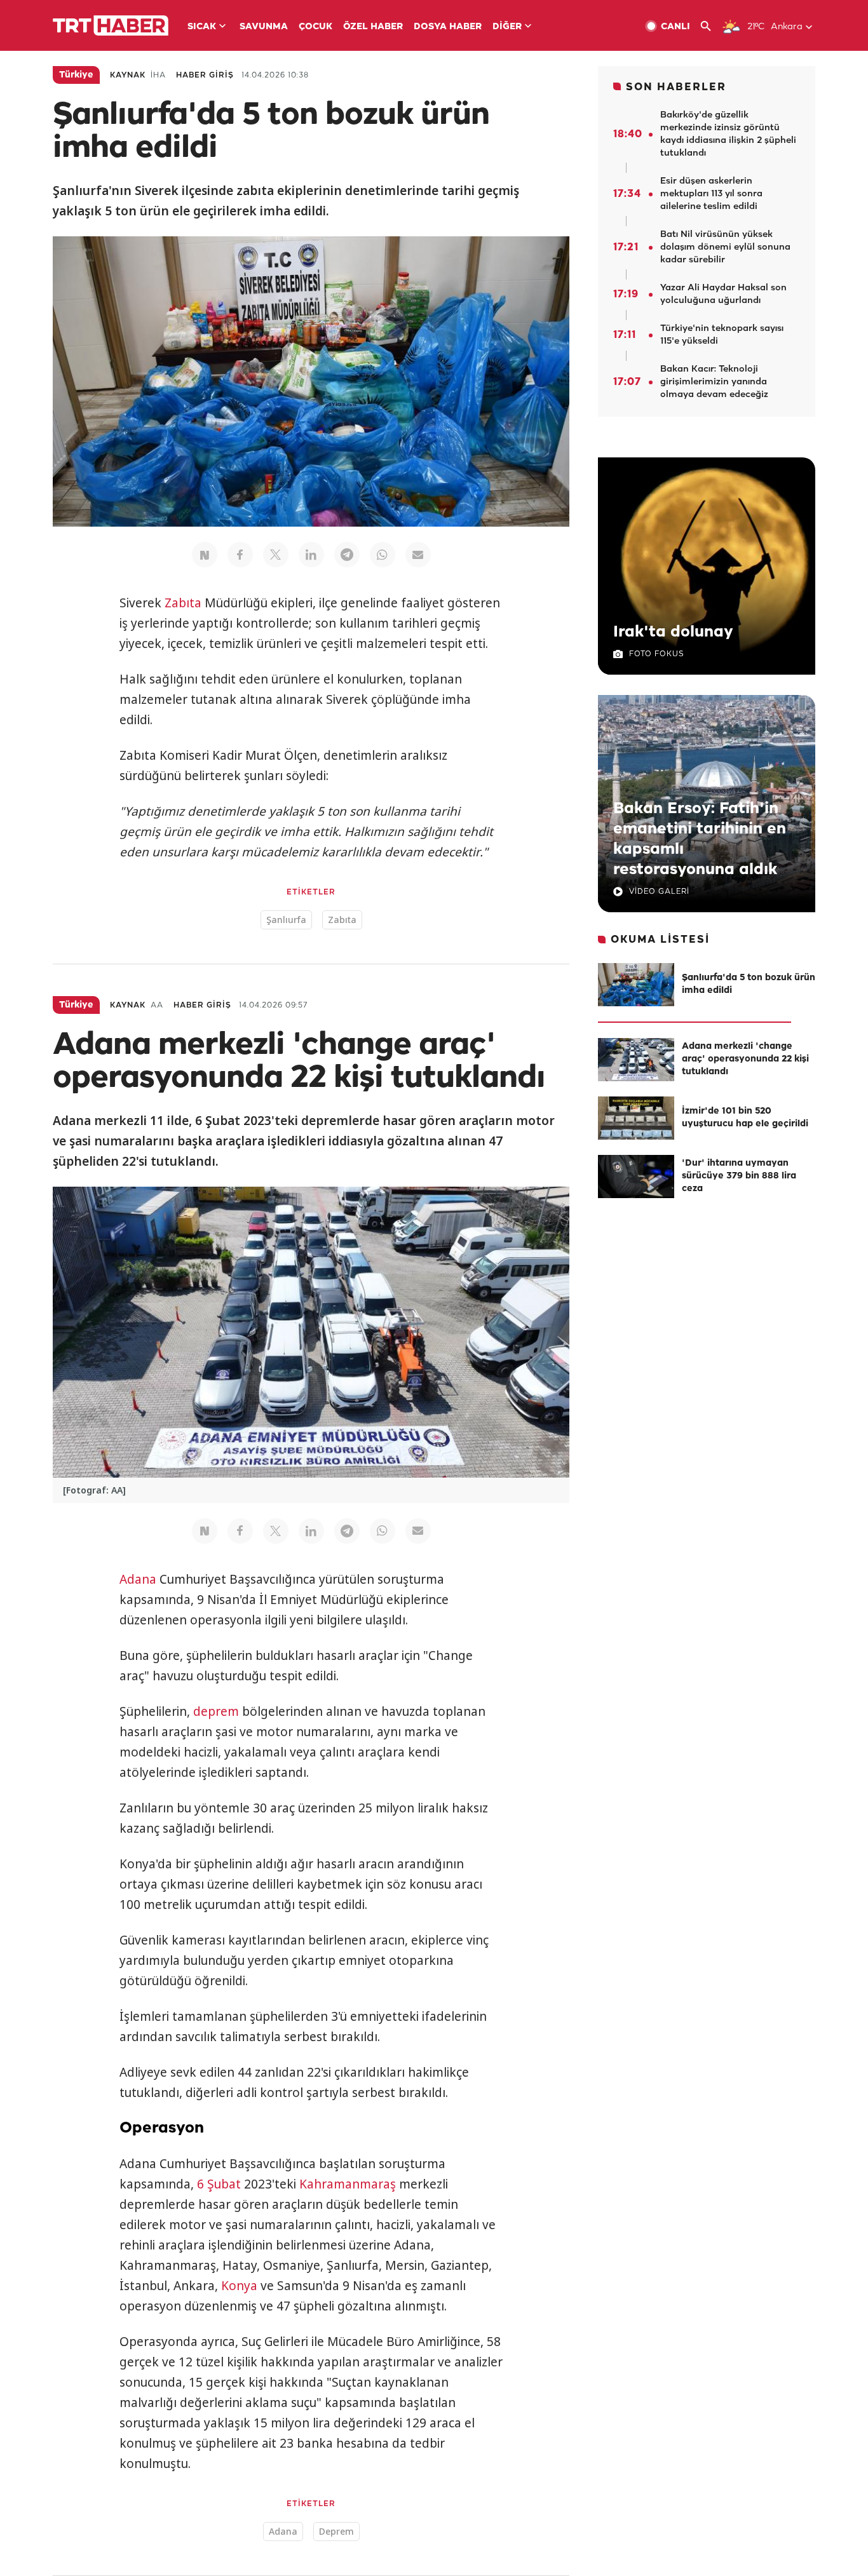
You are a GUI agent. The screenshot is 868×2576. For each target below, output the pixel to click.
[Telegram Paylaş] (347, 555)
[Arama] (711, 26)
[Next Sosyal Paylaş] (205, 555)
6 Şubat (219, 2184)
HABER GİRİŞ (205, 75)
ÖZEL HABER (373, 27)
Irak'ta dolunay (673, 632)
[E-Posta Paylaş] (418, 555)
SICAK (202, 27)
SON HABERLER (676, 87)
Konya (239, 2286)
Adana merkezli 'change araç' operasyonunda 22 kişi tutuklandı (745, 1059)
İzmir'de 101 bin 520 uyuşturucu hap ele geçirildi (745, 1118)
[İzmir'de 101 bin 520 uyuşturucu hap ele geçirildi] (636, 1118)
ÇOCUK (315, 27)
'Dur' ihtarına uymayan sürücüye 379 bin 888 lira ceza (739, 1176)
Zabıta (183, 603)
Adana (138, 1579)
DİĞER (507, 27)
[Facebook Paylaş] (240, 555)
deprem (216, 1711)
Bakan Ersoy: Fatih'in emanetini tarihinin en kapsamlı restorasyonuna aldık (700, 839)
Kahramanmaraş (348, 2184)
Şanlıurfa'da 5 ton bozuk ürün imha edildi (749, 984)
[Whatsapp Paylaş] (383, 555)
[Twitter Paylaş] (276, 555)
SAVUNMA (264, 27)
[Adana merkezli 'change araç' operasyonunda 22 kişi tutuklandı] (636, 1060)
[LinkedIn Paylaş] (311, 555)
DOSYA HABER (448, 27)
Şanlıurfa (286, 920)
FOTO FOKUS (656, 654)
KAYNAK (128, 75)
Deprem (336, 2531)
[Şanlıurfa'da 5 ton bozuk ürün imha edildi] (636, 985)
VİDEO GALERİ (659, 892)
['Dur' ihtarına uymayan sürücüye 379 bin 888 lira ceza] (636, 1177)
